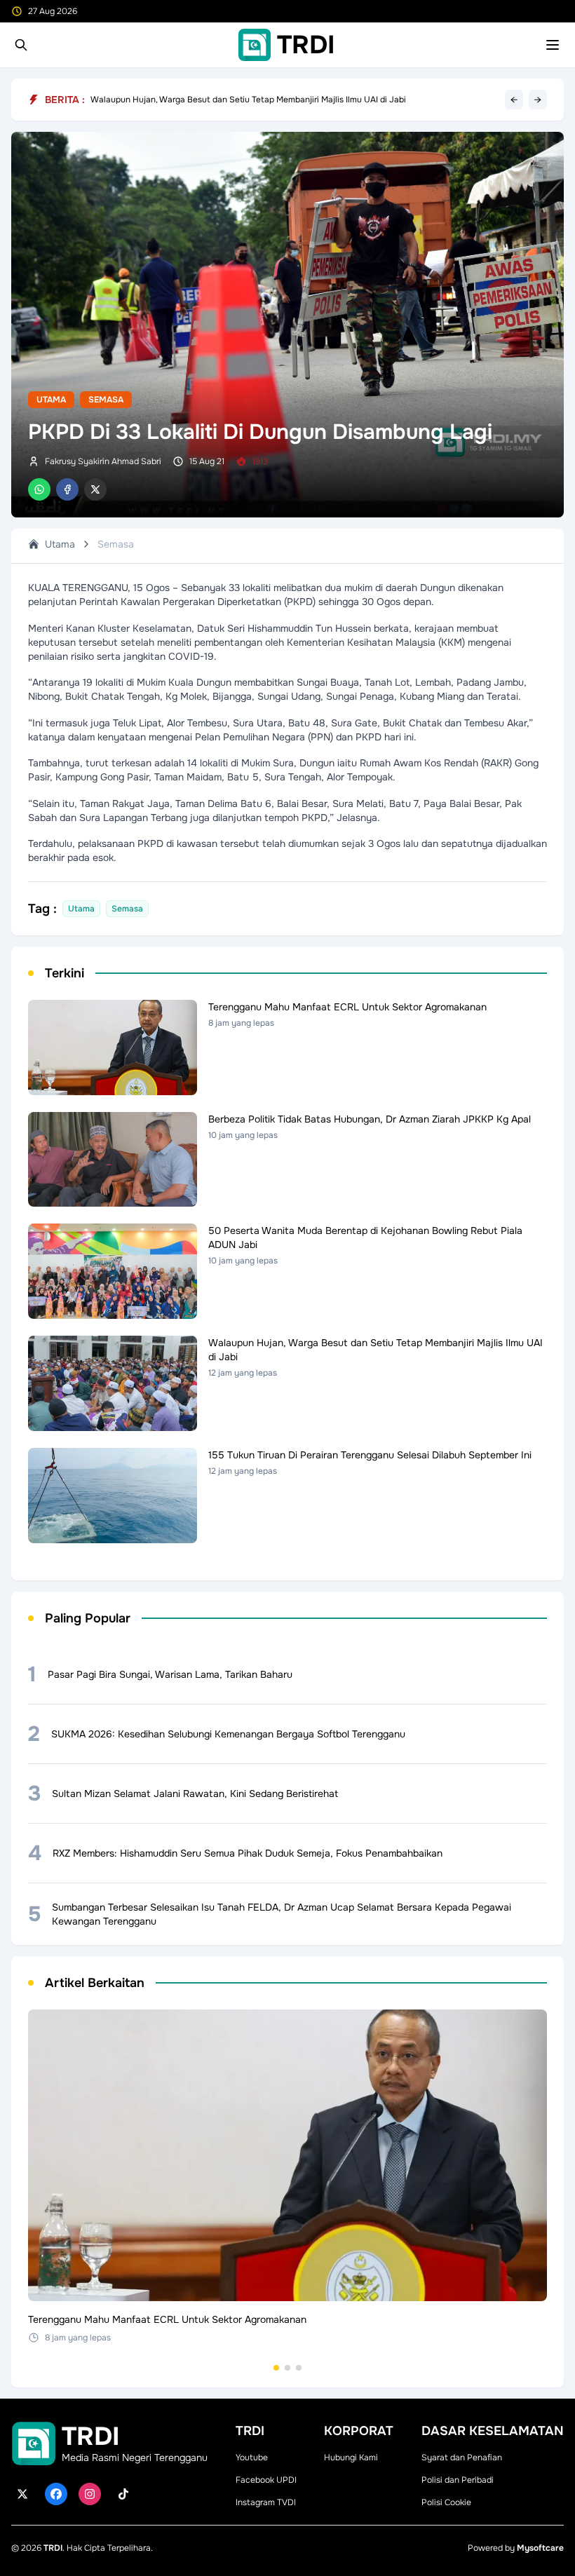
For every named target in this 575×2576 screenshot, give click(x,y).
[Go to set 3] (299, 2368)
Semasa (106, 400)
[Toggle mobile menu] (553, 45)
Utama (51, 400)
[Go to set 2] (287, 2368)
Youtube (252, 2458)
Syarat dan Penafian (462, 2458)
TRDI (53, 2548)
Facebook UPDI (266, 2480)
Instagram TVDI (266, 2502)
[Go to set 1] (276, 2368)
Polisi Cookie (446, 2502)
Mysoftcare (540, 2548)
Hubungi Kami (351, 2458)
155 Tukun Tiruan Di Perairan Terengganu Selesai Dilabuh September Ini (230, 99)
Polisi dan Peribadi (458, 2480)
